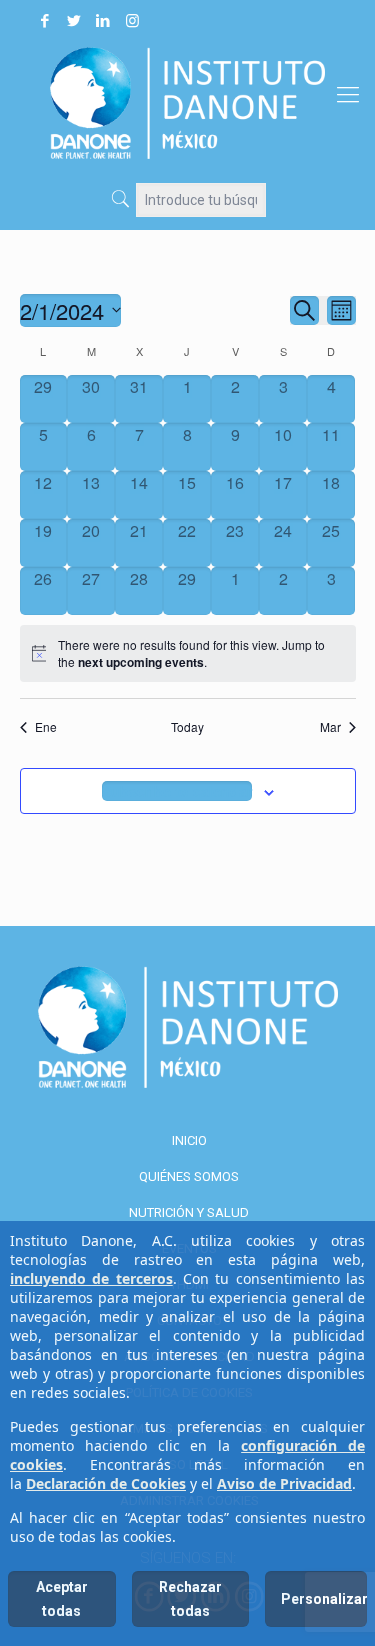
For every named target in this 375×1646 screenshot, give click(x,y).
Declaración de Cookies (106, 1483)
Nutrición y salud (189, 1212)
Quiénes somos (189, 1176)
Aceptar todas (62, 1599)
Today (187, 727)
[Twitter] (74, 21)
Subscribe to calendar (177, 791)
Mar (330, 727)
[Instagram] (132, 21)
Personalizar (324, 1599)
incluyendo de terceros (91, 1278)
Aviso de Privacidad (284, 1483)
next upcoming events (141, 662)
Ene (46, 727)
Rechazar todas (190, 1599)
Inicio (189, 1140)
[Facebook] (45, 21)
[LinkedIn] (103, 21)
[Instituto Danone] (187, 102)
